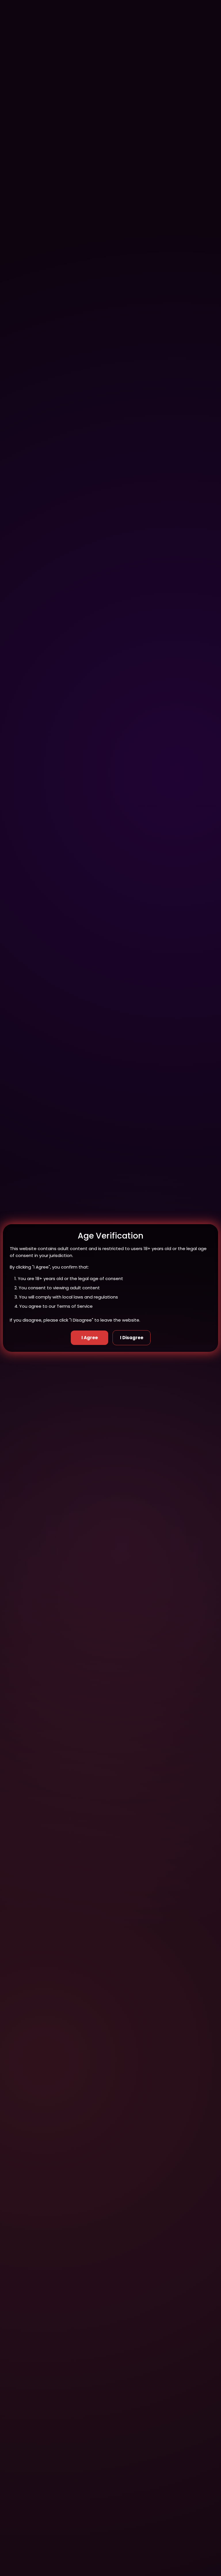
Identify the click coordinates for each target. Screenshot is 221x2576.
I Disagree (132, 1338)
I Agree (90, 1338)
